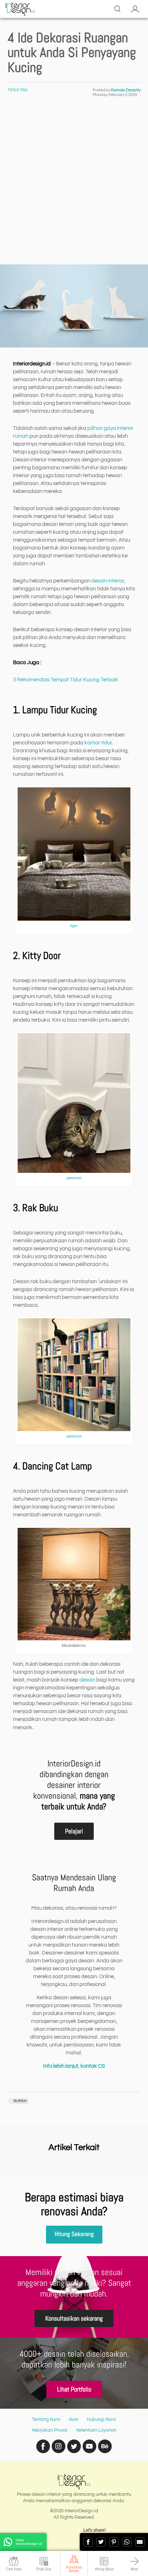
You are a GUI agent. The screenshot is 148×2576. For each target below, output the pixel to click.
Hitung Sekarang (74, 2234)
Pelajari (74, 1831)
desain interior (108, 581)
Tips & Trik (18, 90)
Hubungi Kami (101, 2419)
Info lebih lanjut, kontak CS (74, 2066)
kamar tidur (98, 743)
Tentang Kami (46, 2419)
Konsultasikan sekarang (74, 2318)
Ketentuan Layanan (96, 2430)
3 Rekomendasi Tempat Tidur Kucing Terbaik (66, 680)
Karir (74, 2419)
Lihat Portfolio (74, 2389)
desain (87, 1680)
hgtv (74, 926)
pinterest (74, 1178)
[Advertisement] (74, 187)
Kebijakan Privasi (50, 2430)
